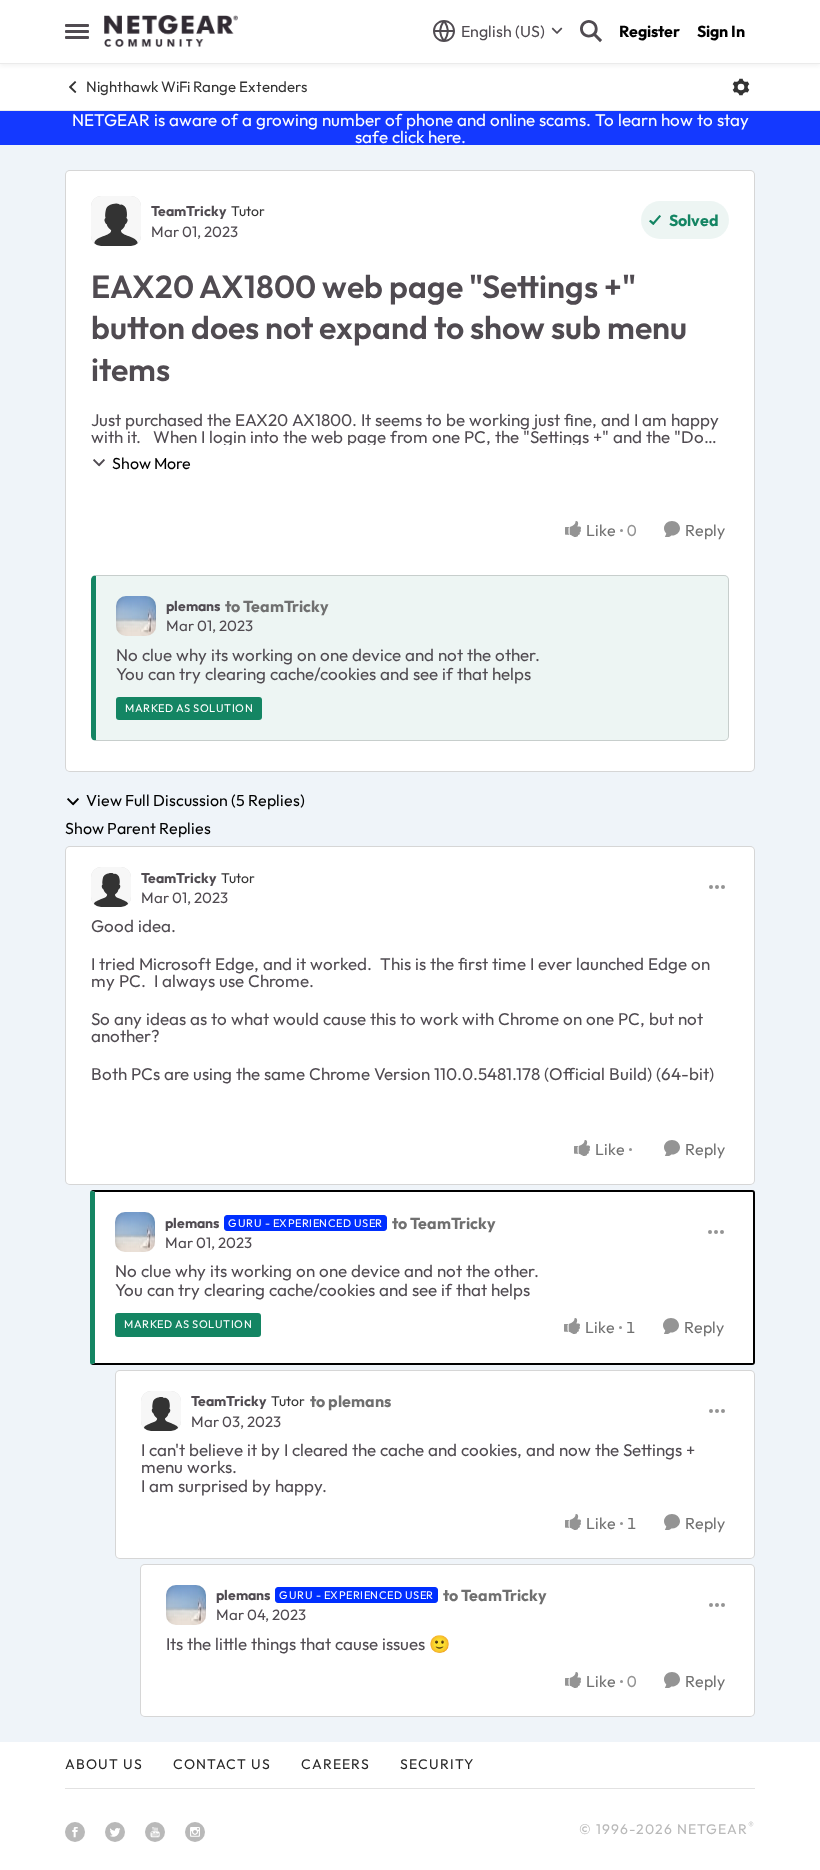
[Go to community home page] (171, 31)
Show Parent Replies (138, 828)
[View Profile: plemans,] (136, 616)
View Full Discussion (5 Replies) (195, 801)
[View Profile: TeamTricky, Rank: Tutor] (116, 221)
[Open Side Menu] (77, 31)
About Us (104, 1764)
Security (437, 1764)
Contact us (222, 1764)
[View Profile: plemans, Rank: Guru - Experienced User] (135, 1232)
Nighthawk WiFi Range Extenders (196, 86)
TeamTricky (188, 211)
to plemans (350, 1401)
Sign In (721, 31)
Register (649, 31)
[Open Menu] (741, 87)
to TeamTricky (277, 606)
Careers (335, 1764)
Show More (151, 463)
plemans (193, 606)
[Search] (591, 31)
